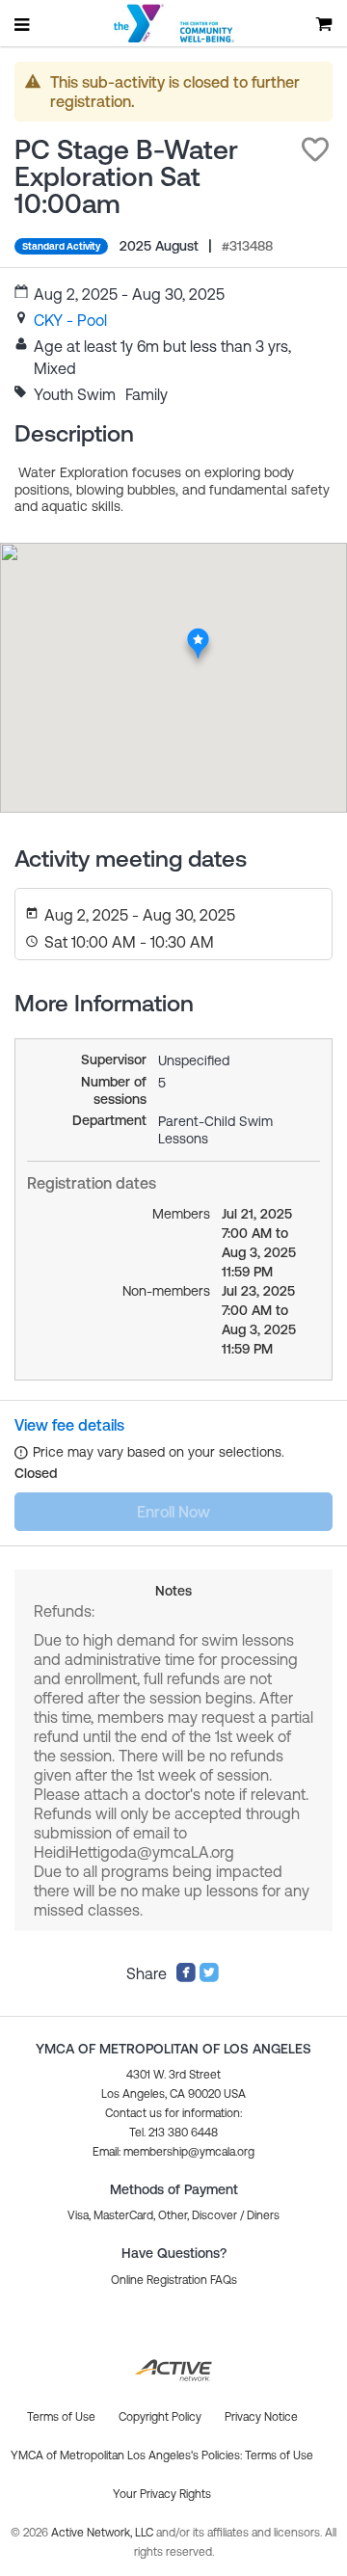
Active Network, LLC (104, 2533)
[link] (70, 320)
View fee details (69, 1425)
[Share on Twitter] (209, 1977)
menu (23, 24)
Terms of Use (279, 2455)
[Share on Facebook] (186, 1977)
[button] (315, 149)
